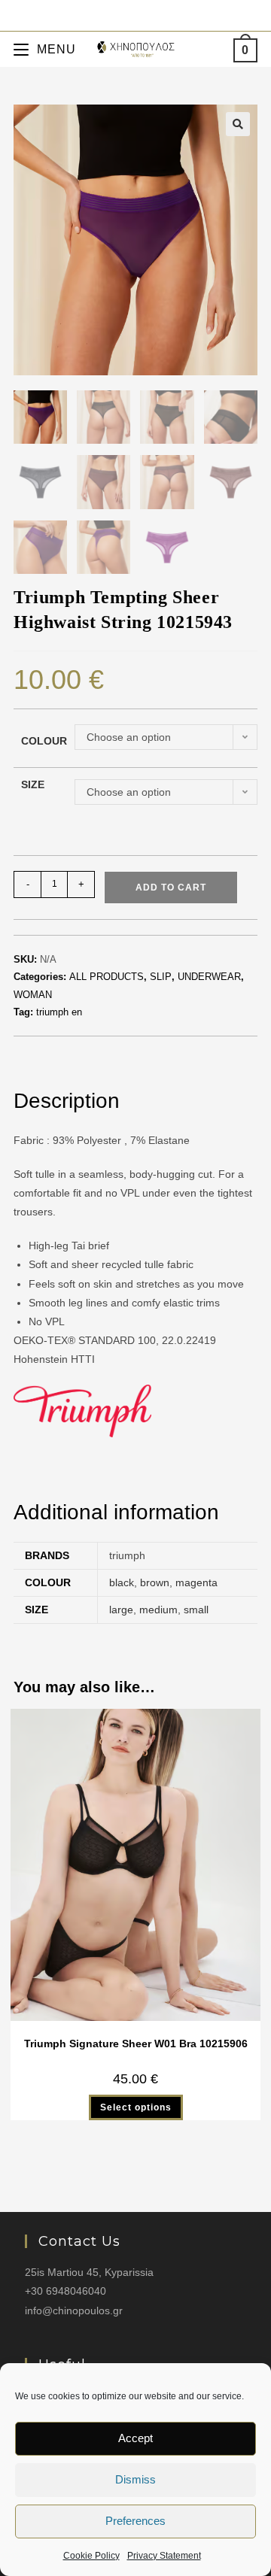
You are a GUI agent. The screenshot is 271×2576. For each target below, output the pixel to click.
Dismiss (135, 2479)
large (121, 1610)
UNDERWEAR (209, 977)
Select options (136, 2107)
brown (155, 1582)
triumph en (59, 1012)
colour (44, 741)
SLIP (161, 977)
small (196, 1610)
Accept (135, 2438)
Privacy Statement (164, 2556)
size (33, 784)
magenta (196, 1582)
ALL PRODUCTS (107, 977)
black (122, 1582)
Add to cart (171, 887)
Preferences (135, 2521)
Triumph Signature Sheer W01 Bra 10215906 (136, 2044)
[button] (238, 124)
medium (158, 1610)
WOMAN (33, 995)
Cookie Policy (91, 2556)
